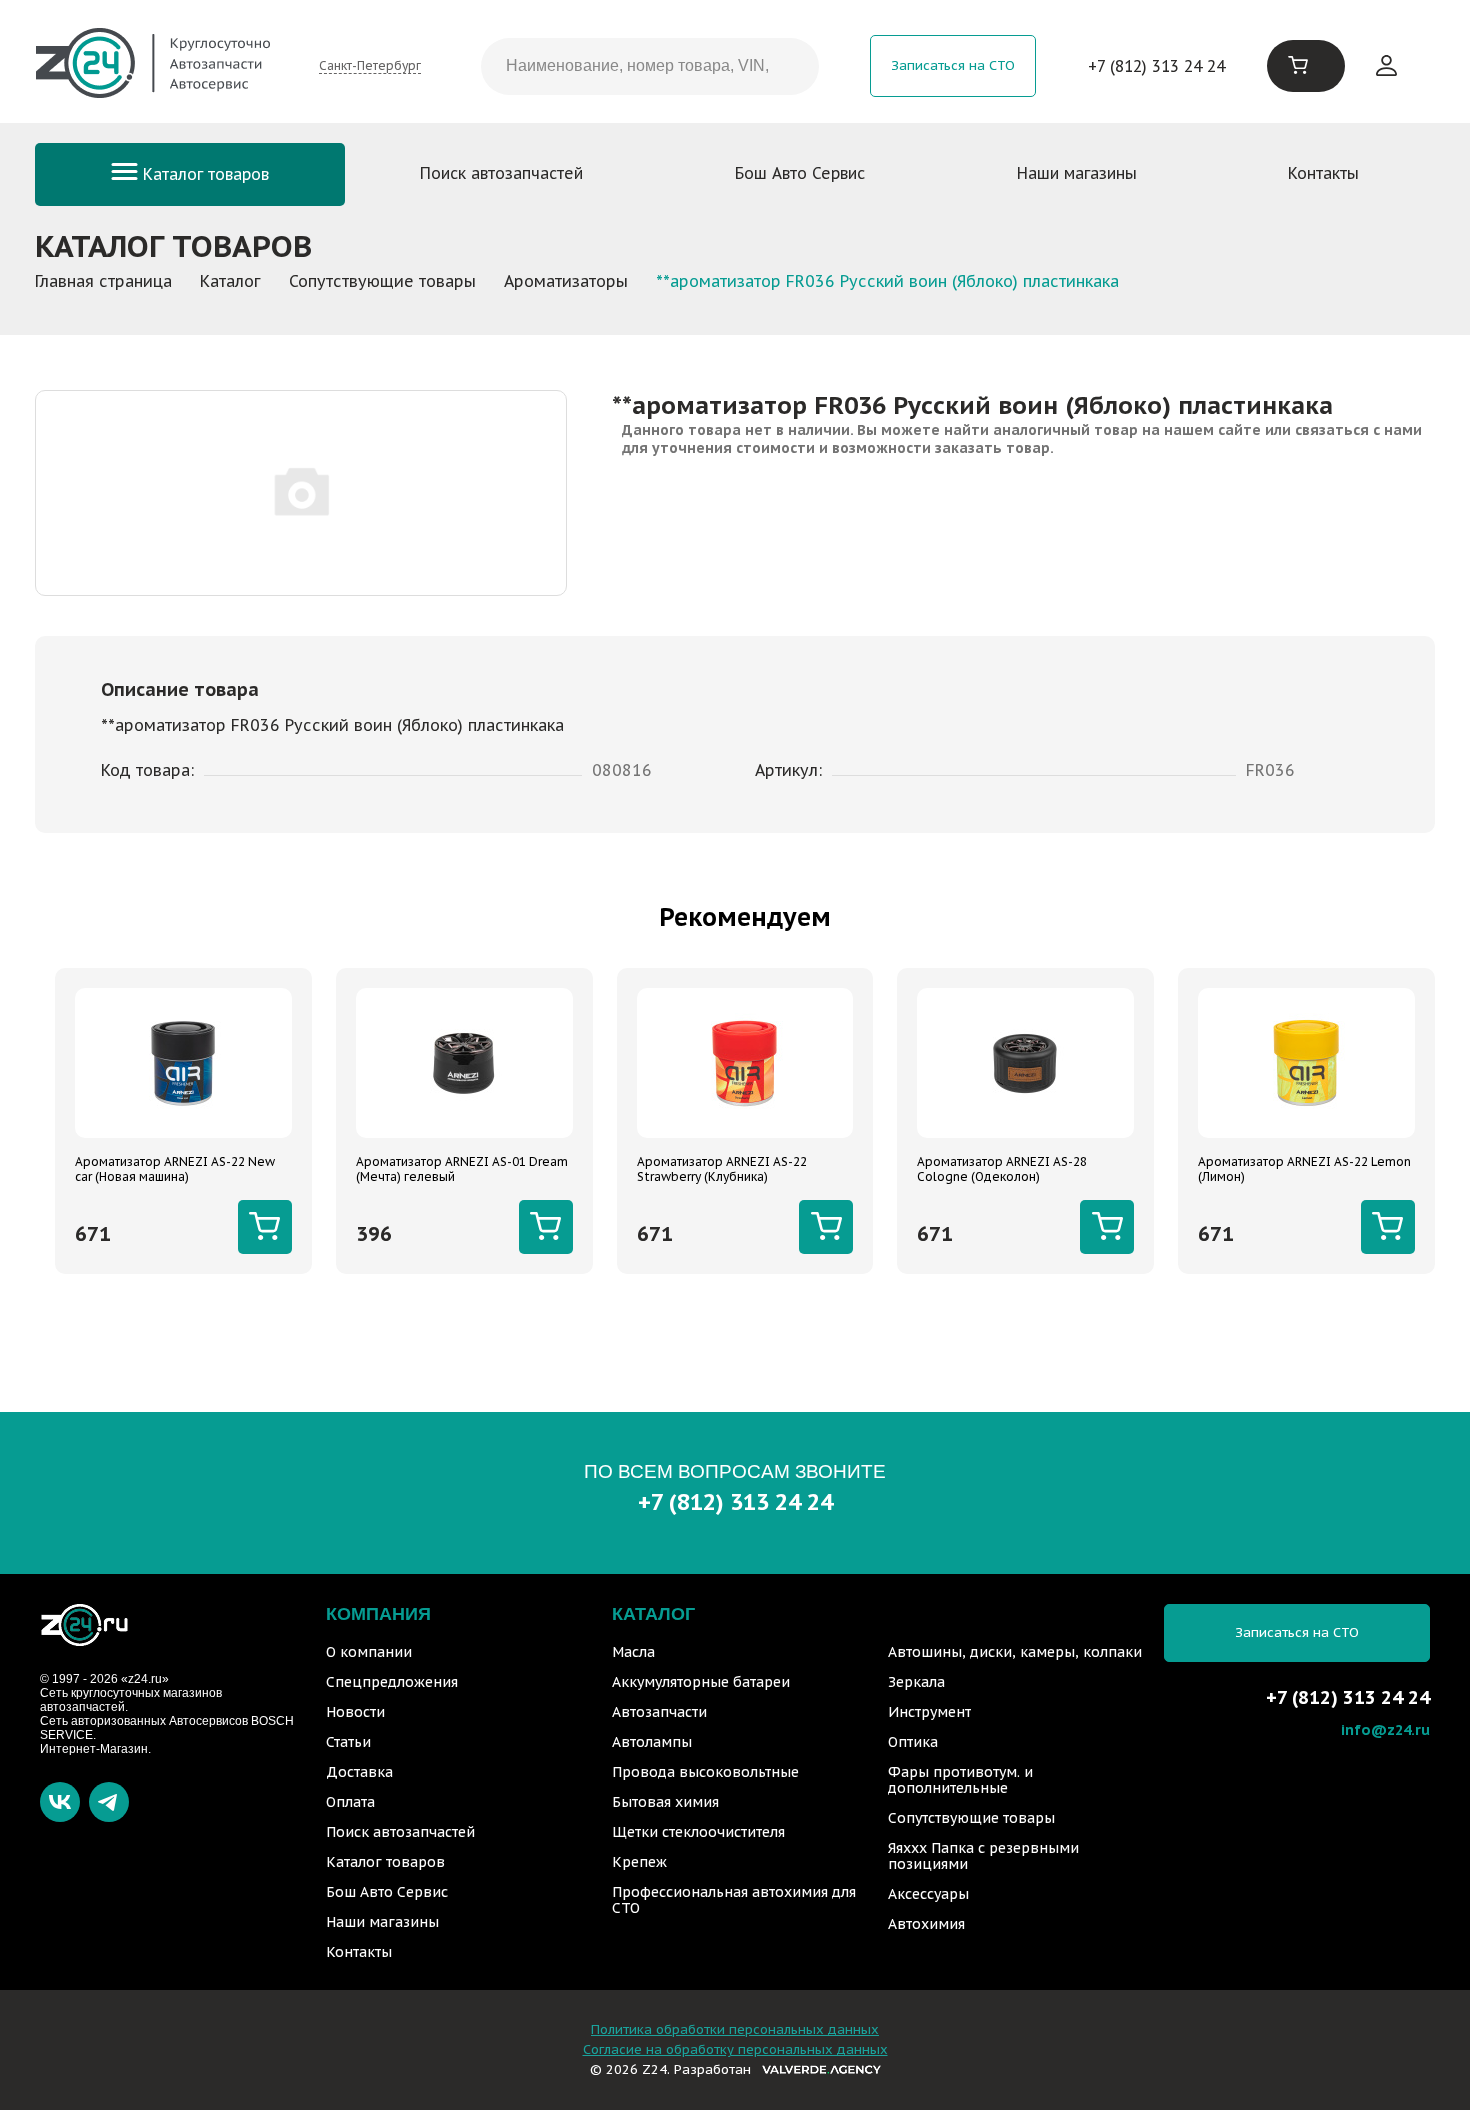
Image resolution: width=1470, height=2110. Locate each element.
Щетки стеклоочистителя (698, 1832)
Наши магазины (1077, 173)
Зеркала (916, 1682)
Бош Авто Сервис (800, 173)
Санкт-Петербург (370, 65)
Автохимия (926, 1924)
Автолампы (652, 1742)
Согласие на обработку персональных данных (735, 2049)
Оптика (913, 1742)
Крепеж (639, 1862)
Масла (633, 1652)
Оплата (350, 1802)
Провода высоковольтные (705, 1772)
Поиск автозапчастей (501, 173)
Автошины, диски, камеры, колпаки (1015, 1652)
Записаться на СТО (953, 65)
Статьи (348, 1742)
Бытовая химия (665, 1802)
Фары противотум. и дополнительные (960, 1780)
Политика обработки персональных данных (735, 2029)
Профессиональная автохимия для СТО (734, 1900)
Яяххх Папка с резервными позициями (983, 1856)
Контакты (1323, 173)
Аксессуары (928, 1894)
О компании (369, 1652)
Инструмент (929, 1712)
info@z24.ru (1385, 1729)
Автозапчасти (659, 1712)
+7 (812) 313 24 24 (1156, 66)
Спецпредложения (392, 1682)
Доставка (359, 1772)
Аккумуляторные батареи (701, 1682)
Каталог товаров (203, 174)
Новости (355, 1712)
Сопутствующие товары (971, 1818)
